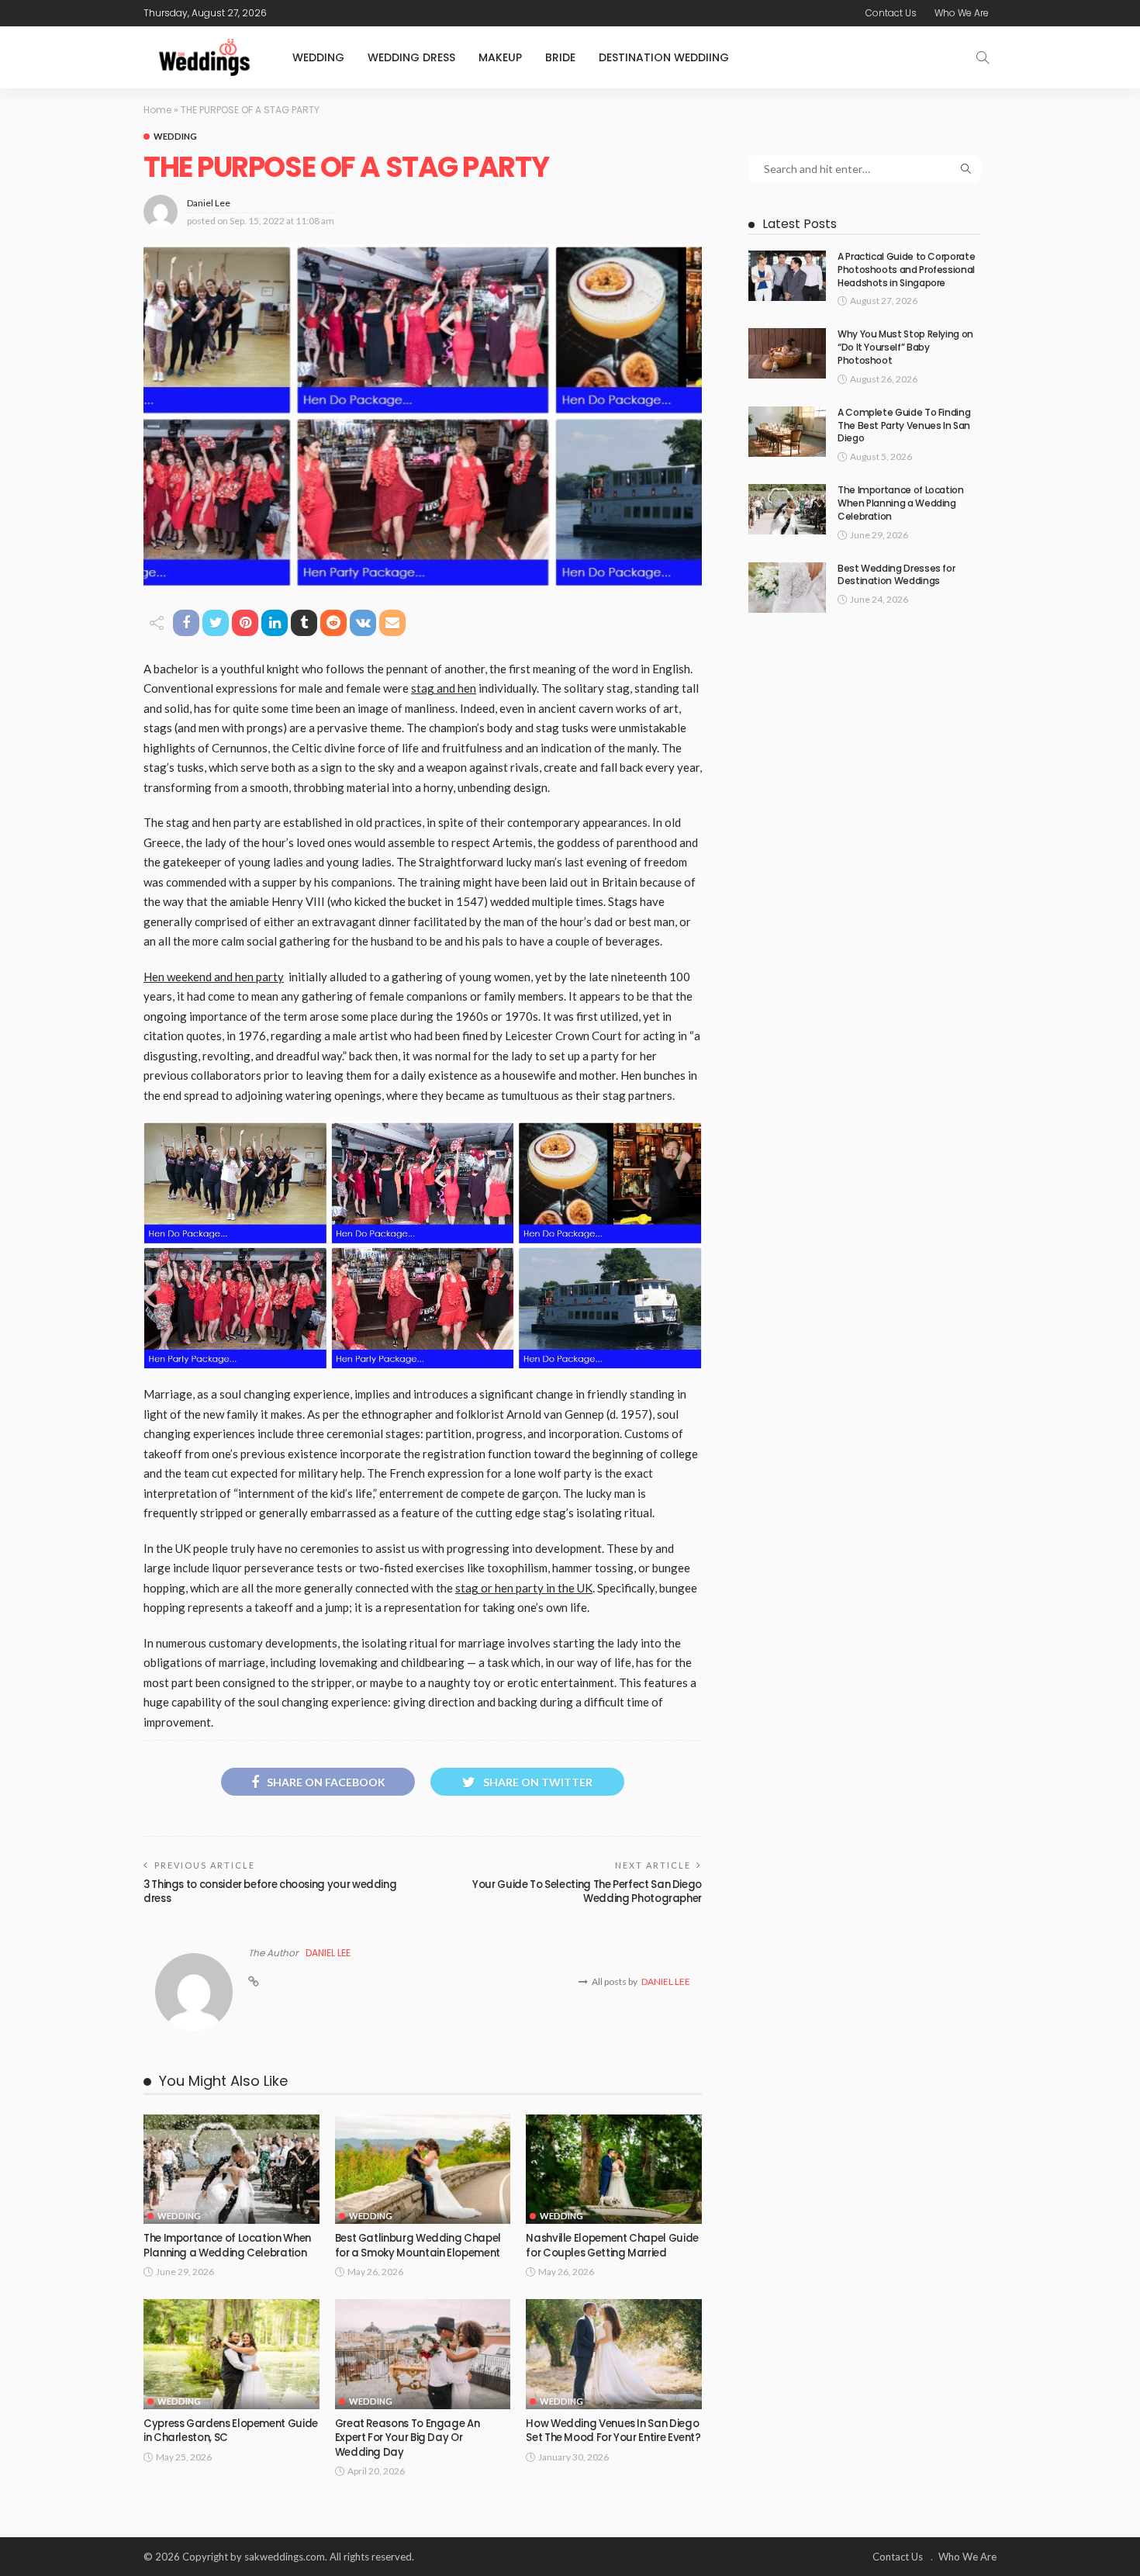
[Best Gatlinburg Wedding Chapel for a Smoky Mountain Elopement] (423, 2170)
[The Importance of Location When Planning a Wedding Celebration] (231, 2170)
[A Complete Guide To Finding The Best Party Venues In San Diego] (787, 432)
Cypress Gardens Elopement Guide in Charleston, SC (231, 2431)
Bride (560, 57)
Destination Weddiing (664, 57)
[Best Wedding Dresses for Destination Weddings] (787, 588)
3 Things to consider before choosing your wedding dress (270, 1891)
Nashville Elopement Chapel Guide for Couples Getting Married (612, 2245)
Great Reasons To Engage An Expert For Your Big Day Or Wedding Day (408, 2438)
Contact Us (891, 13)
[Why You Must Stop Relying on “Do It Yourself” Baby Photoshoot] (787, 353)
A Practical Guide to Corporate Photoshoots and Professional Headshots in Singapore (906, 270)
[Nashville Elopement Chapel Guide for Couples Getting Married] (614, 2170)
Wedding (318, 57)
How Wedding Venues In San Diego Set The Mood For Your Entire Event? (613, 2431)
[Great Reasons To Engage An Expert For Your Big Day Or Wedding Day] (423, 2354)
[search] (983, 57)
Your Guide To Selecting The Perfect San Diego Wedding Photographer (587, 1891)
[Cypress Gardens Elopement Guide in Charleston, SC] (231, 2354)
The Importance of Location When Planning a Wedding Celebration (227, 2245)
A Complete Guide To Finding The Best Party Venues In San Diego (904, 425)
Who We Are (962, 13)
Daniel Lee (209, 203)
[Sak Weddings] (204, 57)
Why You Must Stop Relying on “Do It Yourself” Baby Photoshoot (905, 347)
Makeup (500, 57)
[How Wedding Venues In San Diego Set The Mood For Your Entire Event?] (614, 2354)
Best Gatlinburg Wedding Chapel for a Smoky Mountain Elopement (418, 2245)
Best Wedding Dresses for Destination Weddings (896, 575)
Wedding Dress (411, 57)
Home (157, 110)
